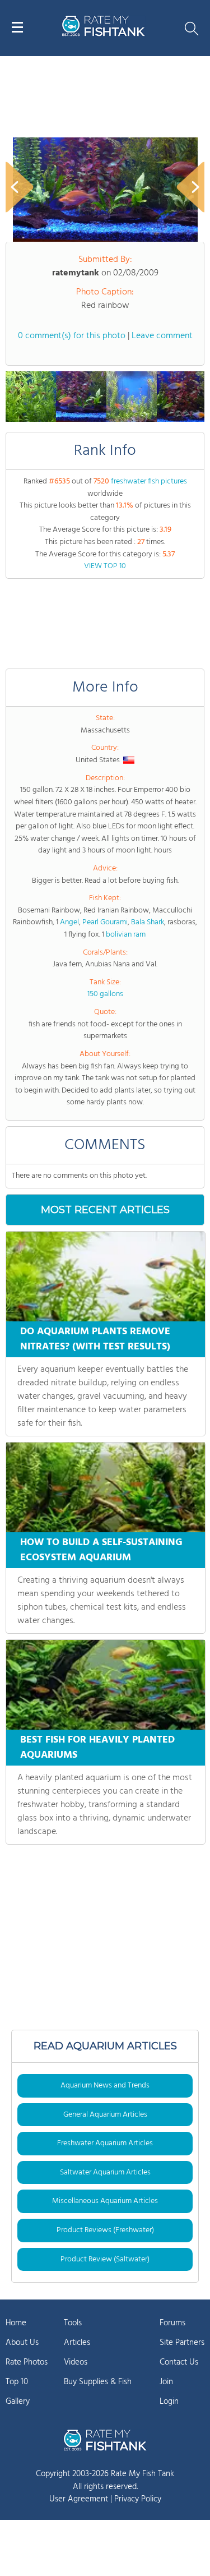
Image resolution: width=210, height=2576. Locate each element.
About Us (22, 2343)
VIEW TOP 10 (105, 566)
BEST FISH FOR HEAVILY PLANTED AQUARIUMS (97, 1748)
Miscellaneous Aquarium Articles (105, 2201)
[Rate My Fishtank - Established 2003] (105, 2440)
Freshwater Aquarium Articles (105, 2143)
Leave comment (162, 336)
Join (166, 2382)
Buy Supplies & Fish (98, 2382)
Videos (76, 2362)
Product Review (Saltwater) (105, 2259)
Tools (73, 2323)
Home (16, 2323)
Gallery (18, 2402)
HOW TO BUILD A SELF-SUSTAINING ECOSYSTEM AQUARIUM (101, 1550)
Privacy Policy (138, 2499)
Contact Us (179, 2362)
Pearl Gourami (105, 922)
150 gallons (105, 994)
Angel (69, 922)
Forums (172, 2323)
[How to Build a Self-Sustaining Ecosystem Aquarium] (106, 1487)
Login (169, 2402)
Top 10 (17, 2382)
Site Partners (182, 2343)
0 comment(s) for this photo (72, 336)
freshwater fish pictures (149, 481)
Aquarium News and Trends (105, 2086)
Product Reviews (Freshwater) (105, 2230)
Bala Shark (148, 922)
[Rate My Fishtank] (104, 34)
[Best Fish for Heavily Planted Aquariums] (106, 1685)
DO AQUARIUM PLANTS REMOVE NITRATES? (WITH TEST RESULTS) (95, 1339)
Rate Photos (27, 2362)
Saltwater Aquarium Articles (105, 2172)
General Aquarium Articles (105, 2115)
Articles (77, 2343)
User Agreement (79, 2499)
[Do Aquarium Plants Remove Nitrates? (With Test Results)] (106, 1277)
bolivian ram (126, 935)
